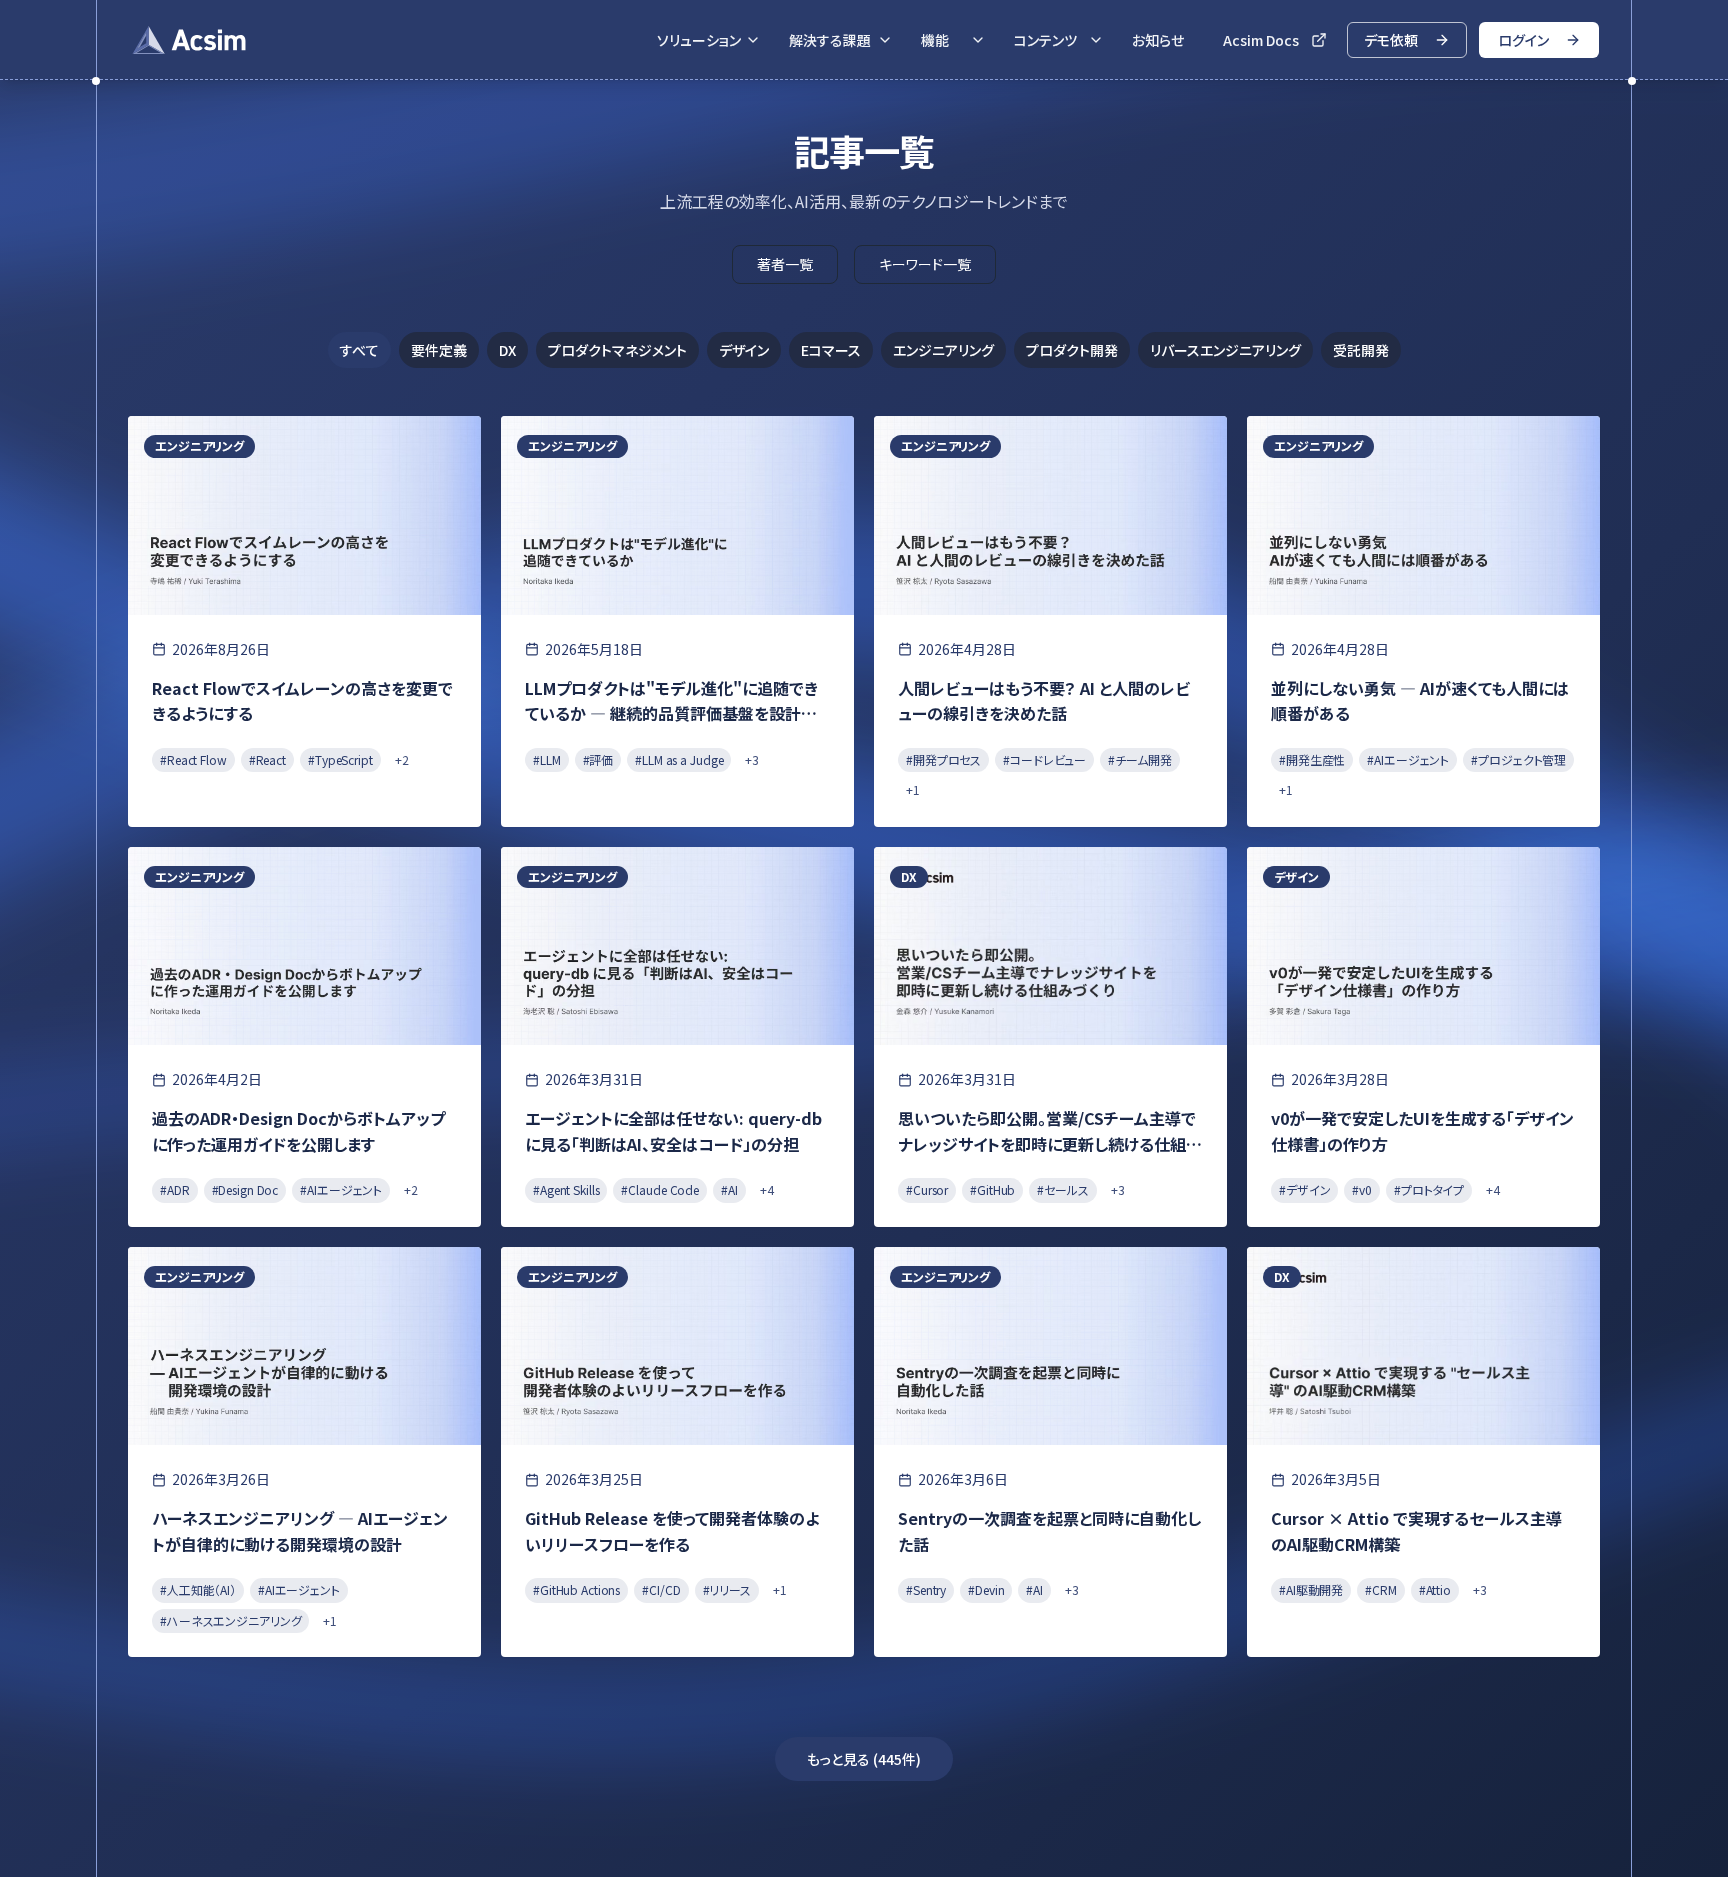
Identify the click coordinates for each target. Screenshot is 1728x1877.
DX (507, 350)
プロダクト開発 (1072, 350)
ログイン (1523, 40)
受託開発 (1361, 350)
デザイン (744, 350)
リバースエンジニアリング (1225, 350)
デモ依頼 (1391, 40)
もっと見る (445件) (864, 1759)
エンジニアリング (943, 350)
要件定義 (439, 350)
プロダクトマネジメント (617, 350)
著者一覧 (785, 264)
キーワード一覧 (925, 264)
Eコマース (831, 350)
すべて (359, 350)
